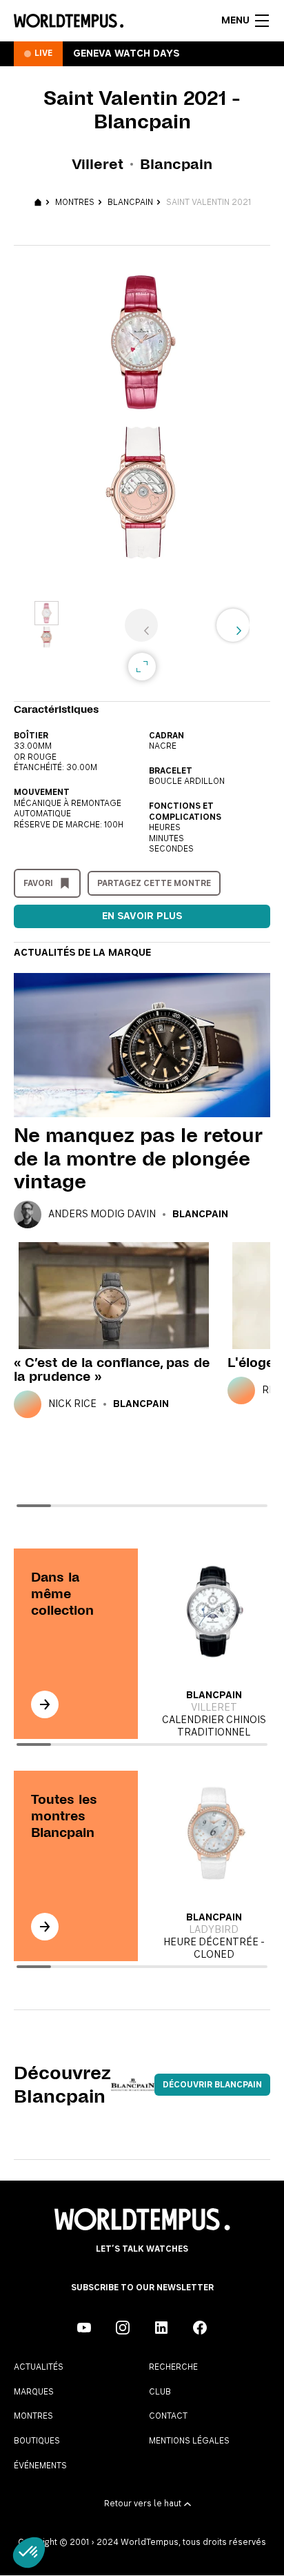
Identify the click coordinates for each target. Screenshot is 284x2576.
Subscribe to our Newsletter (142, 2288)
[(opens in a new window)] (84, 2328)
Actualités (39, 2367)
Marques (34, 2392)
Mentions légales (189, 2441)
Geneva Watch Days (126, 54)
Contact (168, 2416)
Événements (40, 2466)
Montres (75, 202)
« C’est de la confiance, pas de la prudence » (112, 1369)
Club (160, 2392)
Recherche (173, 2367)
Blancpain (130, 202)
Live (43, 53)
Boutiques (37, 2441)
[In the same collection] (45, 1704)
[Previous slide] (141, 625)
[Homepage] (69, 21)
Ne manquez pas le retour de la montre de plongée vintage (138, 1158)
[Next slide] (233, 625)
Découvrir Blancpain (212, 2085)
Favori (38, 883)
